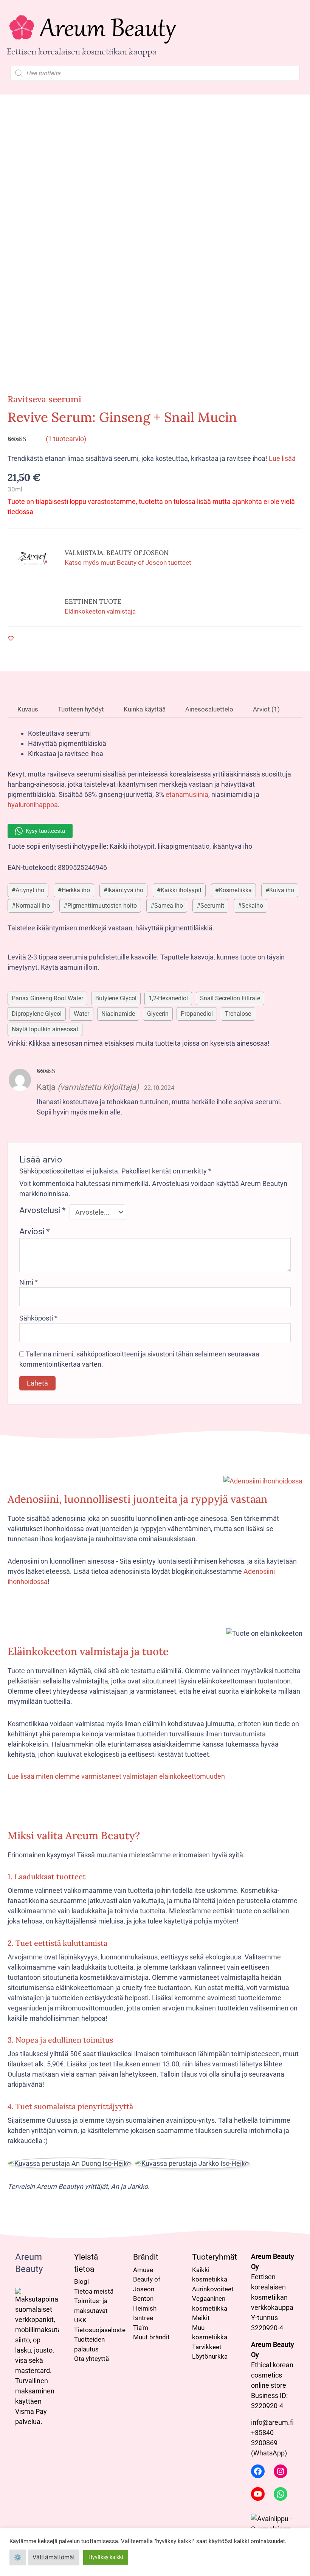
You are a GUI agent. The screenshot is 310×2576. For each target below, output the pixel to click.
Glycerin (158, 1014)
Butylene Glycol (116, 998)
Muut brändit (151, 2337)
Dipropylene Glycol (37, 1014)
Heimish (145, 2308)
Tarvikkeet (207, 2347)
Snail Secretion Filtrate (230, 998)
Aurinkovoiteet (213, 2289)
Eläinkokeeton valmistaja (100, 611)
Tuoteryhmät (215, 2257)
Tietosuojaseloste (100, 2330)
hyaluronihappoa (33, 805)
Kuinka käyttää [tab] (144, 709)
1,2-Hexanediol (168, 998)
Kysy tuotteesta (45, 831)
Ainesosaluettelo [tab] (208, 709)
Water (81, 1014)
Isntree (143, 2318)
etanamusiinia (187, 794)
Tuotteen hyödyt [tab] (80, 709)
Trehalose (238, 1014)
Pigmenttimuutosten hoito (102, 906)
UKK (80, 2320)
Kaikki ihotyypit (181, 890)
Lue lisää (282, 458)
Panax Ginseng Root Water (47, 998)
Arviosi (34, 1231)
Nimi (29, 1282)
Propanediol (197, 1014)
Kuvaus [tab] (27, 709)
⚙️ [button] (18, 2557)
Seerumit (212, 906)
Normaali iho (33, 906)
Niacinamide (118, 1014)
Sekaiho (252, 906)
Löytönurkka (210, 2356)
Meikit (201, 2318)
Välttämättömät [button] (54, 2557)
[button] (11, 638)
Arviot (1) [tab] (266, 709)
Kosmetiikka (235, 890)
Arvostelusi (42, 1210)
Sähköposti (38, 1318)
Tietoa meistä (94, 2291)
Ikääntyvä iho (125, 890)
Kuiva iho (282, 890)
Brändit (146, 2257)
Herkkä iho (76, 890)
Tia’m (141, 2328)
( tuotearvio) (66, 439)
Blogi (81, 2282)
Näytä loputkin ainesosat (45, 1029)
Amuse (143, 2270)
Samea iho (169, 906)
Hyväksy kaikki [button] (106, 2557)
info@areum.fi (272, 2422)
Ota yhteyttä (91, 2359)
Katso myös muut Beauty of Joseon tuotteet (128, 563)
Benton (143, 2299)
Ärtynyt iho (30, 890)
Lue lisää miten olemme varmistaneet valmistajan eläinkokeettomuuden (116, 1776)
